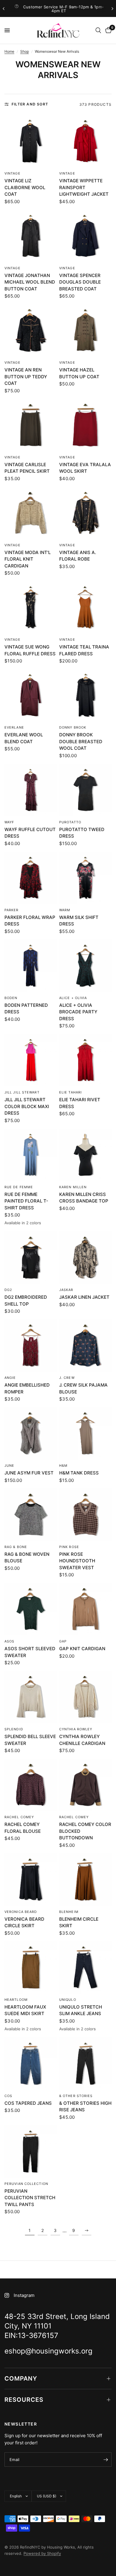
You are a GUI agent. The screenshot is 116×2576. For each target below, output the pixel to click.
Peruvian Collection (26, 2184)
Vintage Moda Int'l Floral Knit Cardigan (28, 559)
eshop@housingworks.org (67, 9)
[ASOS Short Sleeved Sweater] (31, 1609)
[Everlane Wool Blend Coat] (31, 695)
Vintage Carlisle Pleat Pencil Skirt (27, 468)
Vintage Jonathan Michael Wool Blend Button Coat (30, 282)
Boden (11, 998)
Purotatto (70, 822)
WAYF (9, 822)
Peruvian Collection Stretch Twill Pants (30, 2198)
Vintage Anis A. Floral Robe (78, 556)
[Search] (98, 30)
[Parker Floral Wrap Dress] (31, 878)
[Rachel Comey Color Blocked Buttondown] (85, 1785)
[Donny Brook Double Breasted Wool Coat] (85, 695)
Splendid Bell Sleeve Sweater (30, 1740)
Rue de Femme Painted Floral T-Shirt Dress (26, 1201)
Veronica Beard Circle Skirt (24, 1922)
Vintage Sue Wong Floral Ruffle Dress (30, 650)
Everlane (14, 727)
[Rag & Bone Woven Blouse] (31, 1515)
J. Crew (67, 1378)
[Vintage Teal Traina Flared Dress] (85, 607)
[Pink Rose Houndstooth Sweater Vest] (85, 1515)
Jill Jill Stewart (22, 1092)
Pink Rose (69, 1547)
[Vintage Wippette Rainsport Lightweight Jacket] (85, 141)
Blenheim (69, 1912)
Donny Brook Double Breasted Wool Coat (81, 741)
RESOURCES (24, 2400)
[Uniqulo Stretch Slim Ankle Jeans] (85, 1967)
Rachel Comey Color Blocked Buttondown (85, 1831)
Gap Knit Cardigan (82, 1649)
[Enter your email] (106, 2460)
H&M (63, 1466)
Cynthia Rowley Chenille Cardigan (82, 1740)
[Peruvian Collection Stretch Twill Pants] (31, 2152)
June (9, 1466)
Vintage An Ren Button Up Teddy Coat (26, 377)
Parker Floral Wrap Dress (30, 921)
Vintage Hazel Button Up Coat (79, 373)
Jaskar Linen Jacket (84, 1297)
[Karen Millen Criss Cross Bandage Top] (85, 1155)
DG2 (8, 1290)
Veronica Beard (21, 1912)
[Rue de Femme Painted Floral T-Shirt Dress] (31, 1155)
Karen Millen (73, 1187)
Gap (63, 1641)
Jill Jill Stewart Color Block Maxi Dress (27, 1106)
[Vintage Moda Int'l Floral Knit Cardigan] (31, 513)
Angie (10, 1378)
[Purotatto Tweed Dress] (85, 790)
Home (9, 51)
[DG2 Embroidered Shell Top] (31, 1258)
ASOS (9, 1641)
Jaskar (66, 1290)
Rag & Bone (16, 1547)
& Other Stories (76, 2096)
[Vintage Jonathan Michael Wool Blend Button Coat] (31, 236)
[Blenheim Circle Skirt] (85, 1880)
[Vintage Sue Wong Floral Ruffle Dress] (31, 607)
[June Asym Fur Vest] (31, 1433)
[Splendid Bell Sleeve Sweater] (31, 1697)
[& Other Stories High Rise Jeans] (85, 2064)
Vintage (12, 173)
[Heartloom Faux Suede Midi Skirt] (31, 1967)
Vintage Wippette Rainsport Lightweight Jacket (84, 187)
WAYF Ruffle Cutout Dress (30, 833)
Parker (12, 910)
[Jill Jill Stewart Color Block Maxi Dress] (31, 1060)
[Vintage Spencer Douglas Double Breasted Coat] (85, 236)
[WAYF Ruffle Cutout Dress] (31, 790)
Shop (25, 51)
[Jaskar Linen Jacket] (85, 1258)
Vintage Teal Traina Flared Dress (84, 650)
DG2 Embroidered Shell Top (26, 1301)
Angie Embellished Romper (27, 1388)
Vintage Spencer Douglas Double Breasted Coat (80, 282)
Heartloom (16, 2000)
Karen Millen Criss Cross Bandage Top (84, 1198)
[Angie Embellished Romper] (31, 1345)
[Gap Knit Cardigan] (85, 1609)
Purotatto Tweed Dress (82, 833)
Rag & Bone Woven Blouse (27, 1558)
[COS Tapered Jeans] (31, 2064)
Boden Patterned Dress (26, 1009)
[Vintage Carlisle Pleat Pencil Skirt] (31, 425)
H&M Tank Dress (79, 1473)
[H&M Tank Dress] (85, 1433)
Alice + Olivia (73, 998)
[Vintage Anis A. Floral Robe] (85, 513)
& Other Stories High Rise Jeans (85, 2107)
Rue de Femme (19, 1187)
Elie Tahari (70, 1092)
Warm (65, 910)
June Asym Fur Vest (29, 1473)
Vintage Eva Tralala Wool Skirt (85, 468)
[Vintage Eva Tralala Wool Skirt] (85, 425)
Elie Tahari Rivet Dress (80, 1103)
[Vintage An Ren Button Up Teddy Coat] (31, 330)
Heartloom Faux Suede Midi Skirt (25, 2010)
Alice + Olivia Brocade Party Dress (78, 1012)
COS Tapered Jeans (28, 2103)
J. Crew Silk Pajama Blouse (83, 1388)
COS (8, 2096)
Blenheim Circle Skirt (79, 1922)
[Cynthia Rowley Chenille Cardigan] (85, 1697)
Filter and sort (30, 104)
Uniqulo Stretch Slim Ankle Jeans (81, 2010)
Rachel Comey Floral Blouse (23, 1828)
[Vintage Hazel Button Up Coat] (85, 330)
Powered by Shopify (42, 2553)
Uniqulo (68, 2000)
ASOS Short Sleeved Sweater (30, 1652)
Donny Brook (73, 727)
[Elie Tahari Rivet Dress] (85, 1060)
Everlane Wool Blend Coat (24, 738)
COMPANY (21, 2379)
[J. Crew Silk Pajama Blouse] (85, 1345)
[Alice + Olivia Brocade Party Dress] (85, 966)
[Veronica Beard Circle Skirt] (31, 1880)
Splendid (14, 1729)
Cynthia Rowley (76, 1729)
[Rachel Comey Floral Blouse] (31, 1785)
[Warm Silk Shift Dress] (85, 878)
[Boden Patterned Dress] (31, 966)
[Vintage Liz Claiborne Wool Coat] (31, 141)
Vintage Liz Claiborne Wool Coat (25, 187)
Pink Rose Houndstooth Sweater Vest (77, 1561)
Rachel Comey (19, 1817)
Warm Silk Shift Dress (79, 921)
